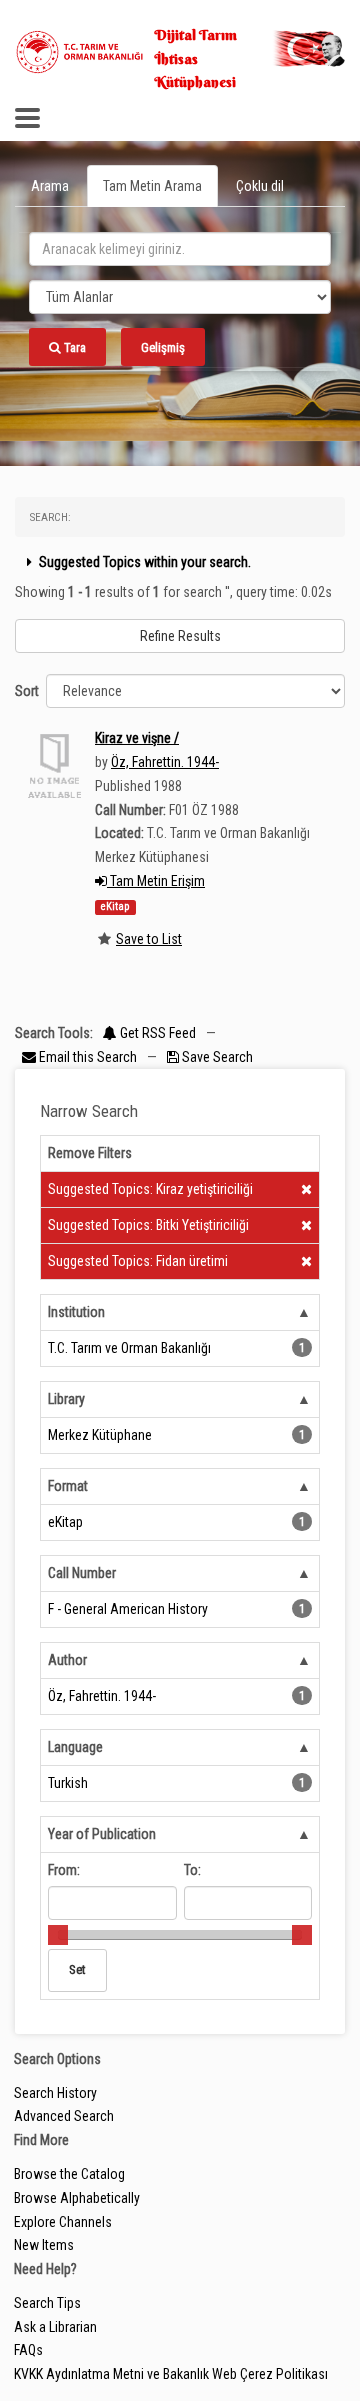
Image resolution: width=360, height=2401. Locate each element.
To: (192, 1870)
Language (75, 1747)
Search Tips (47, 2303)
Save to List (149, 939)
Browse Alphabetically (77, 2198)
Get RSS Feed (156, 1033)
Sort (27, 691)
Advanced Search (64, 2116)
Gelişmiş (163, 347)
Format (68, 1486)
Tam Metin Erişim (156, 881)
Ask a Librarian (55, 2327)
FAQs (28, 2350)
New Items (44, 2245)
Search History (55, 2093)
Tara (73, 347)
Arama (50, 186)
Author (67, 1660)
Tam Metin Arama (152, 186)
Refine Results (180, 636)
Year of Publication (102, 1834)
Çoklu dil (260, 186)
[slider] (58, 1935)
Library (66, 1399)
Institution (76, 1312)
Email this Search (88, 1057)
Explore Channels (63, 2222)
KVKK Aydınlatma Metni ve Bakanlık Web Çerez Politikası (171, 2374)
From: (64, 1870)
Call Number (82, 1573)
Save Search (216, 1057)
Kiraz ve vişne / (137, 738)
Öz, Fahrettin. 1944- (165, 762)
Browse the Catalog (69, 2174)
